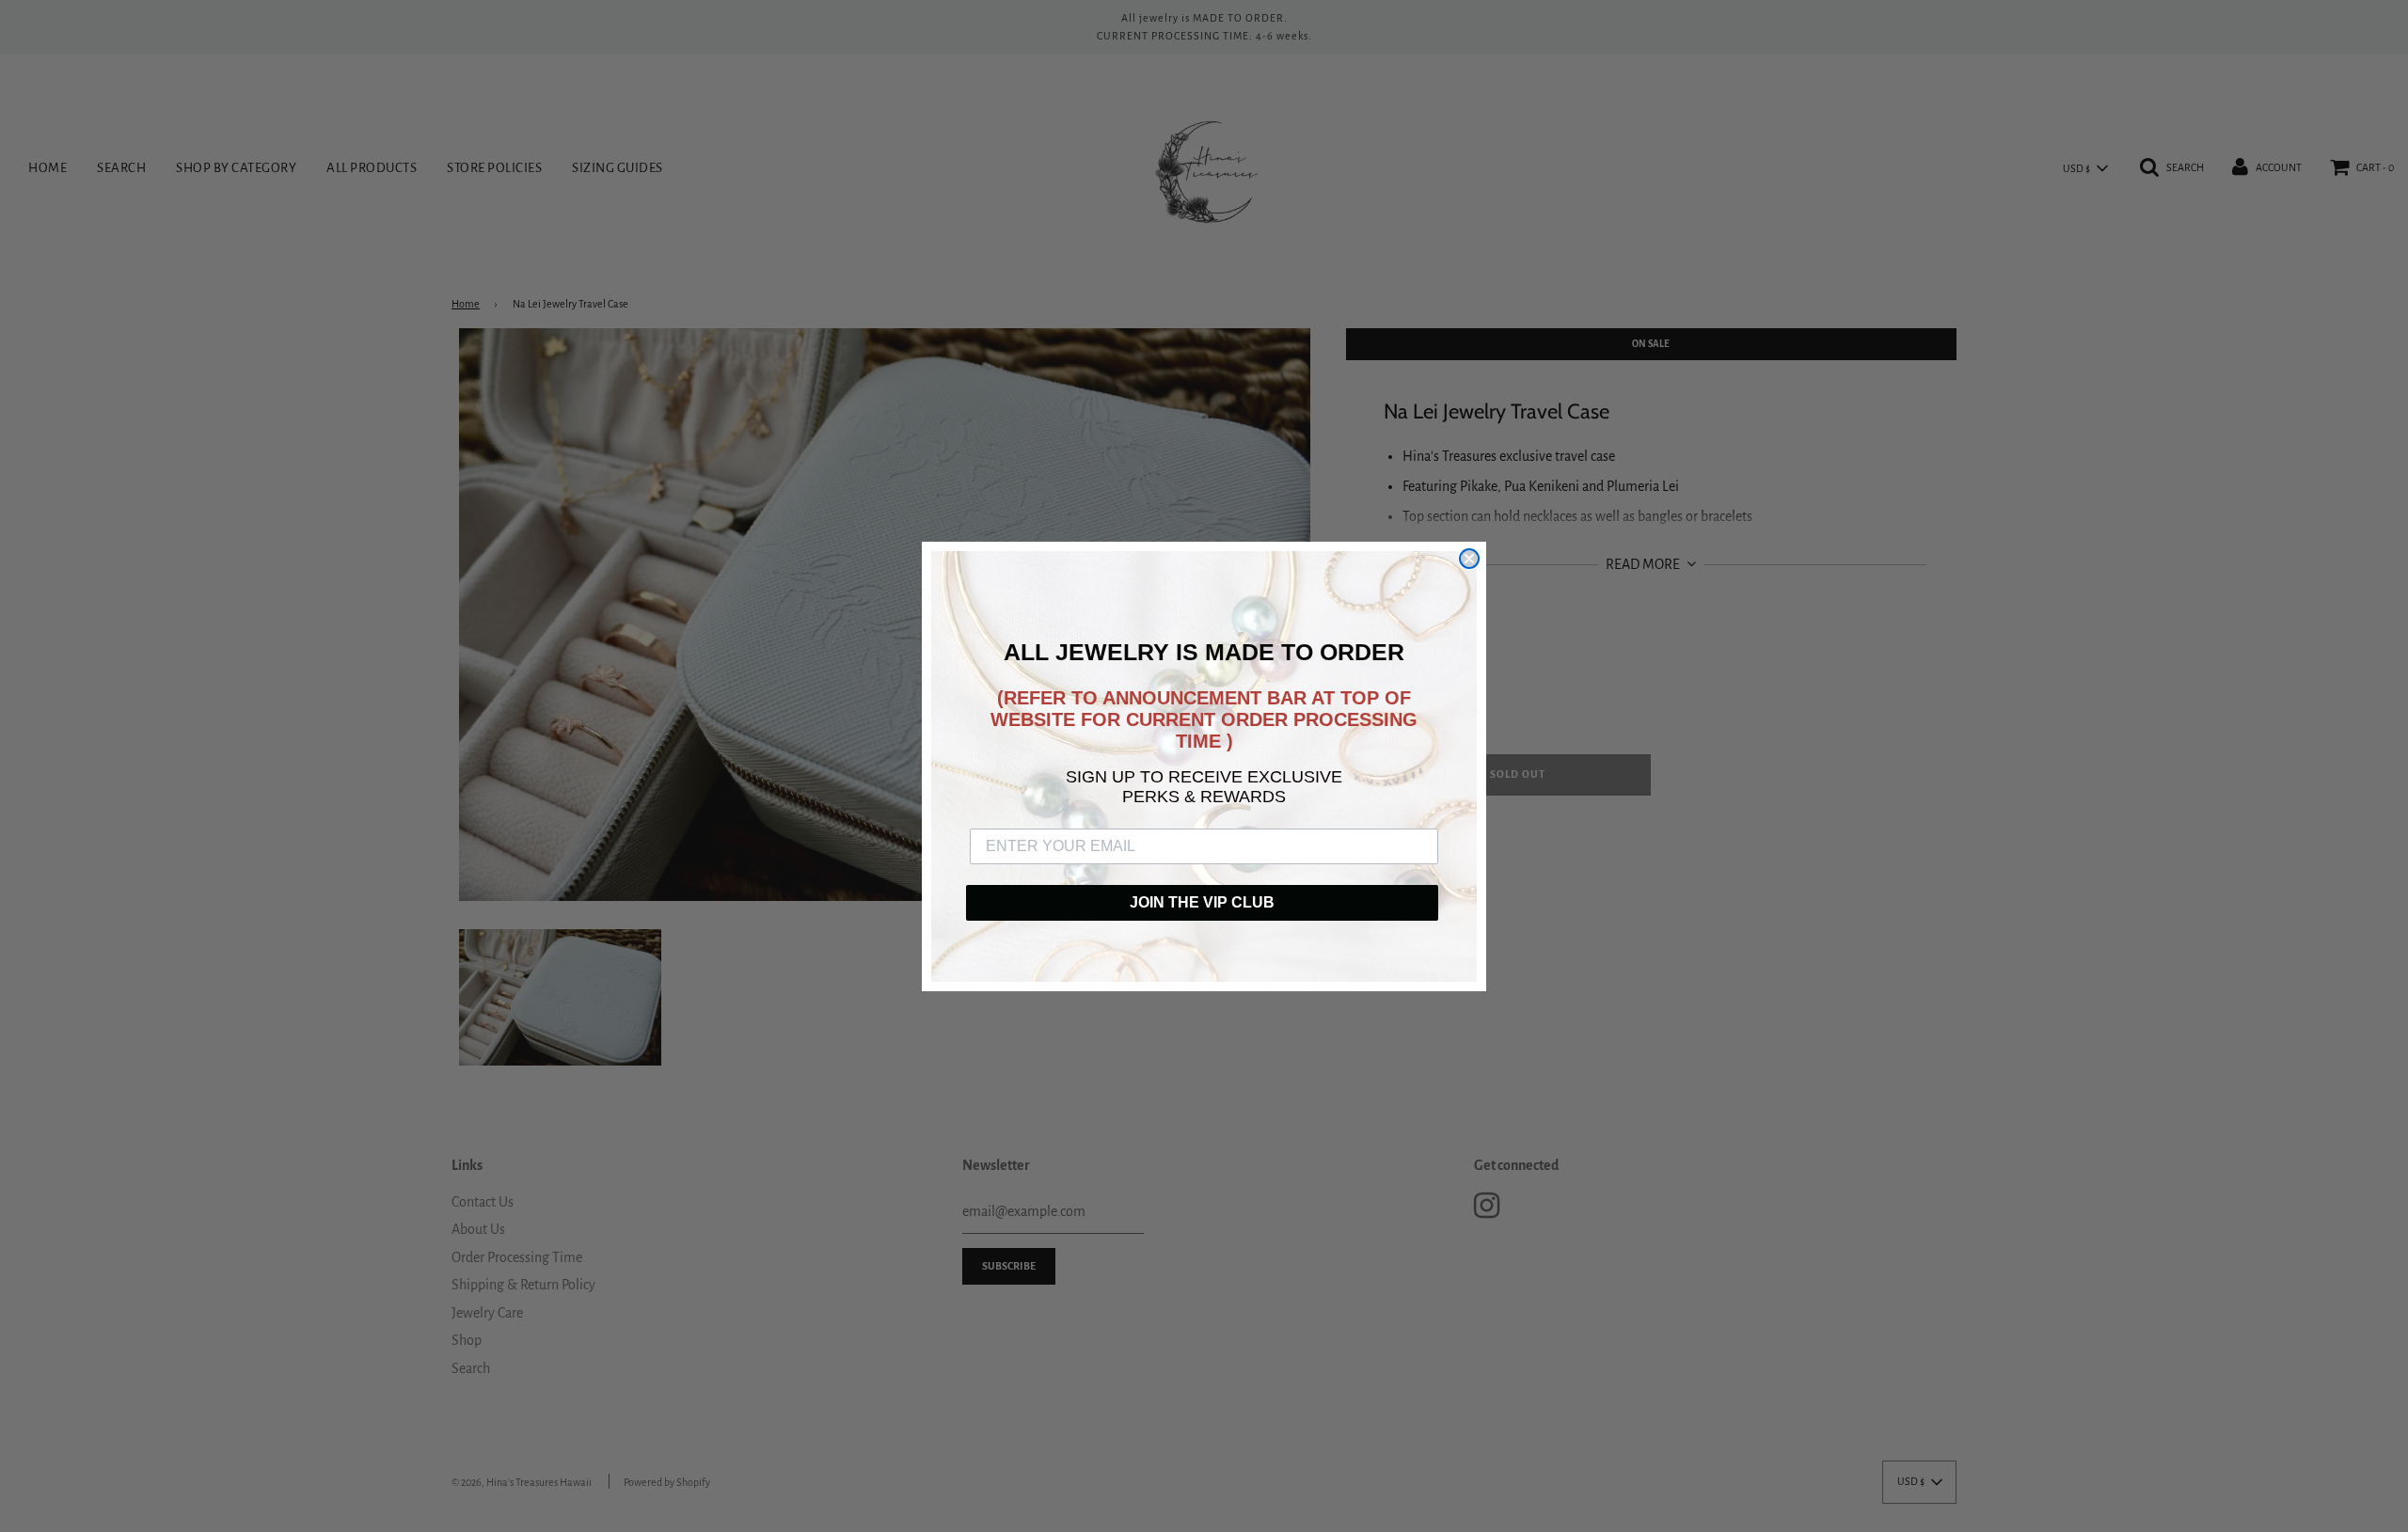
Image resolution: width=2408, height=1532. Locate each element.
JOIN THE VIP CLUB (1202, 902)
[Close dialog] (1469, 559)
